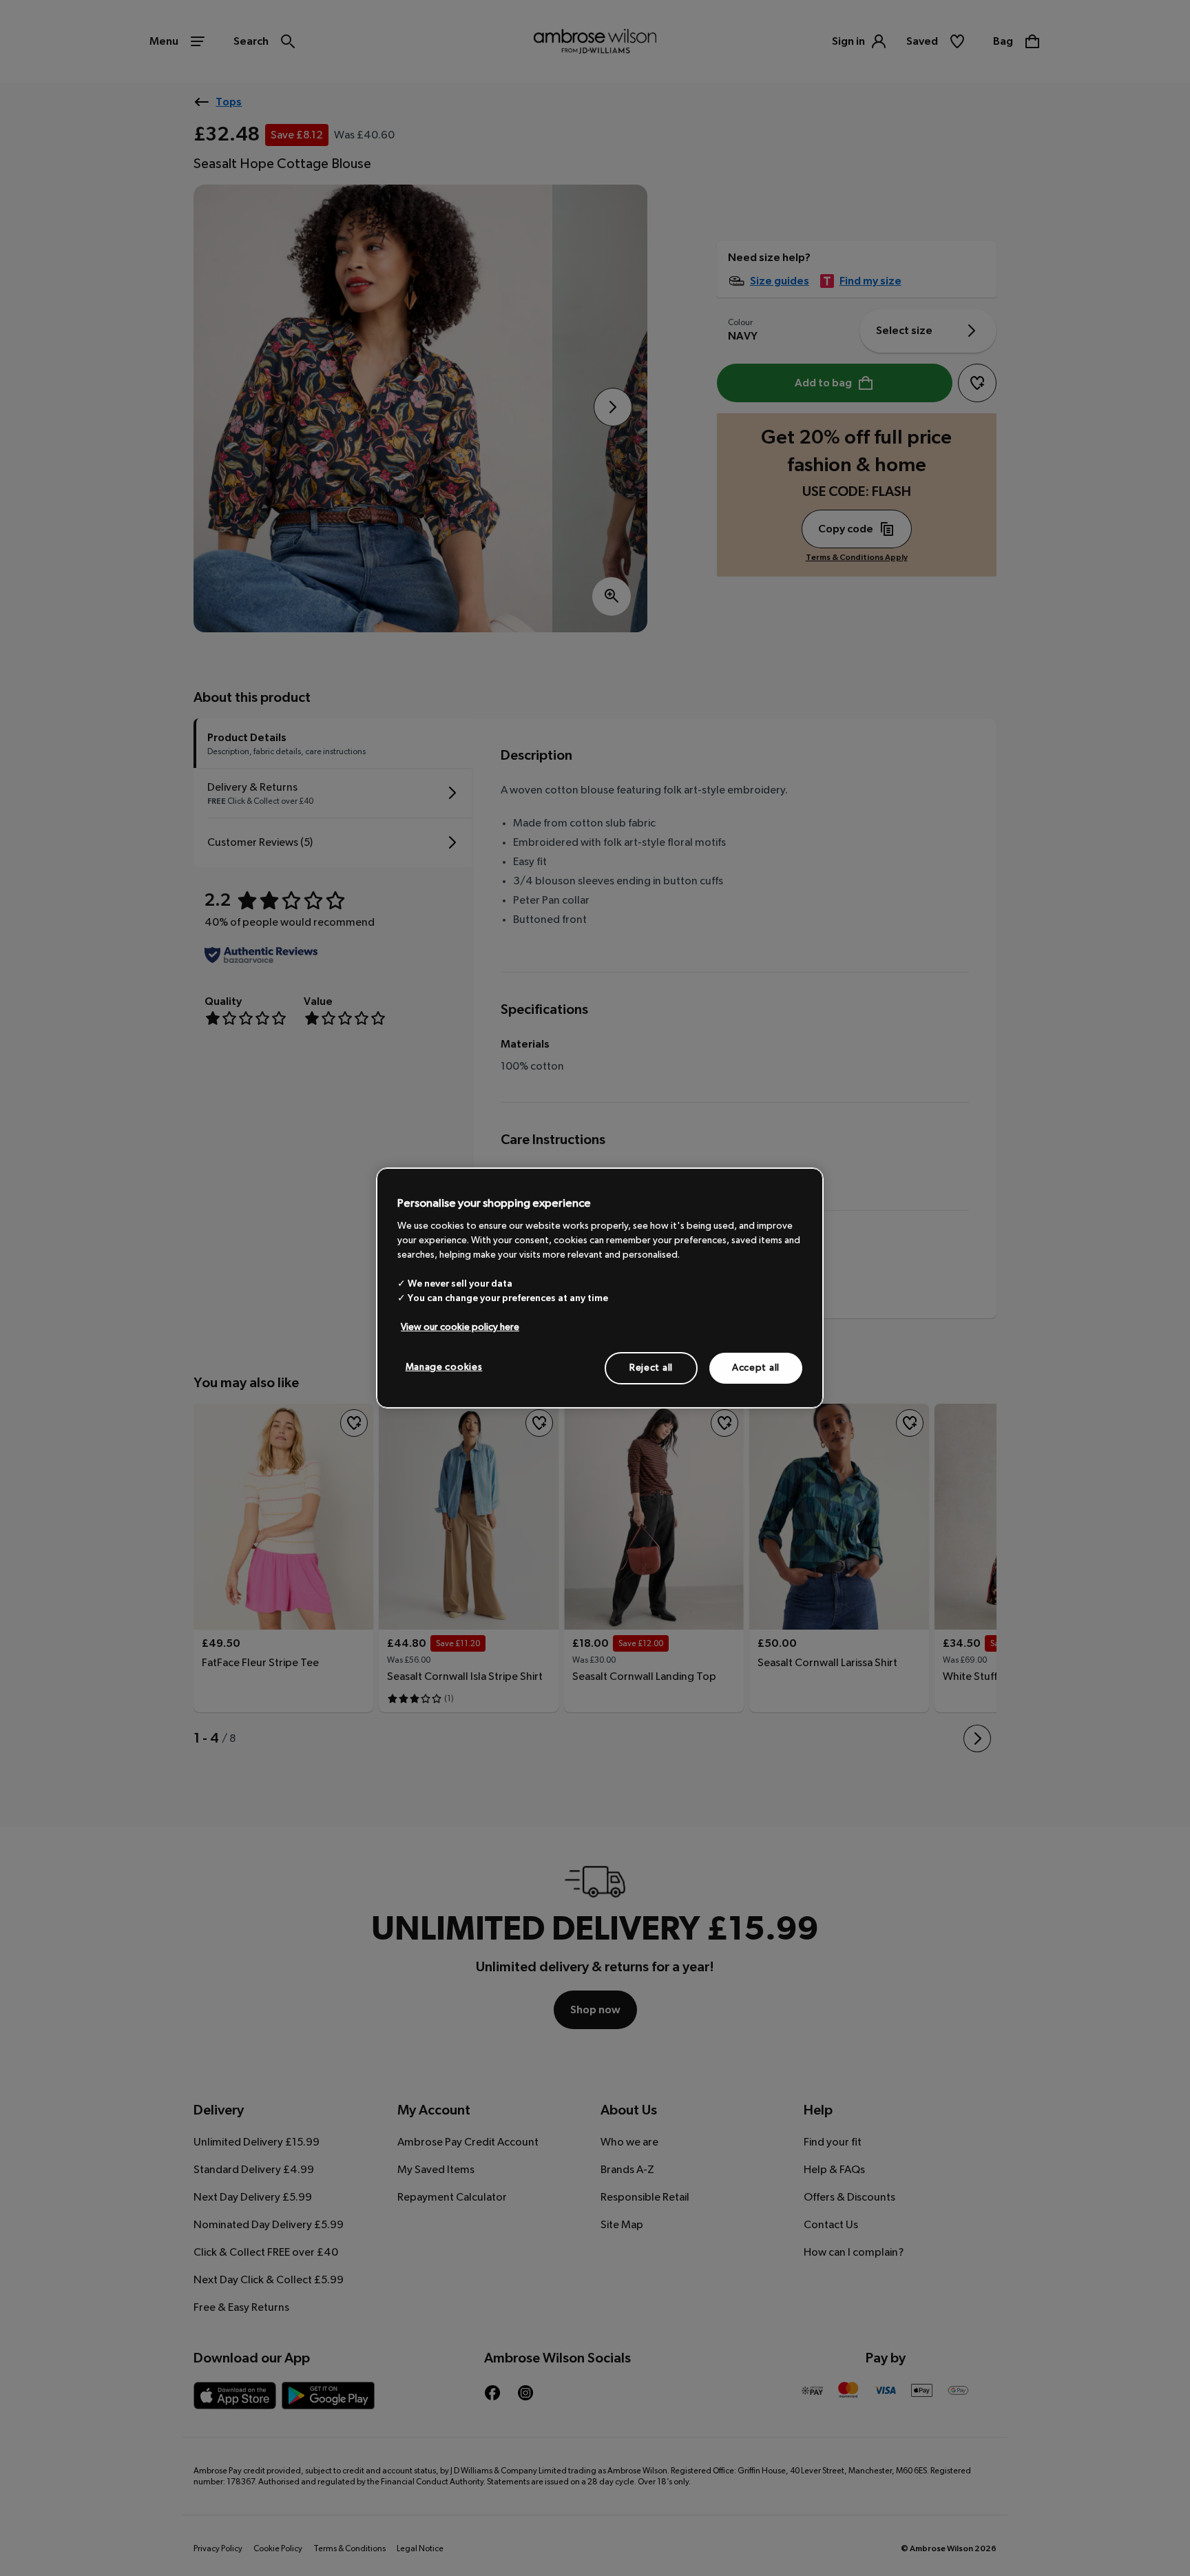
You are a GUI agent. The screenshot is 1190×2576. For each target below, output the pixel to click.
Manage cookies (444, 1367)
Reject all (651, 1367)
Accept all (756, 1367)
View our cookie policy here (460, 1327)
